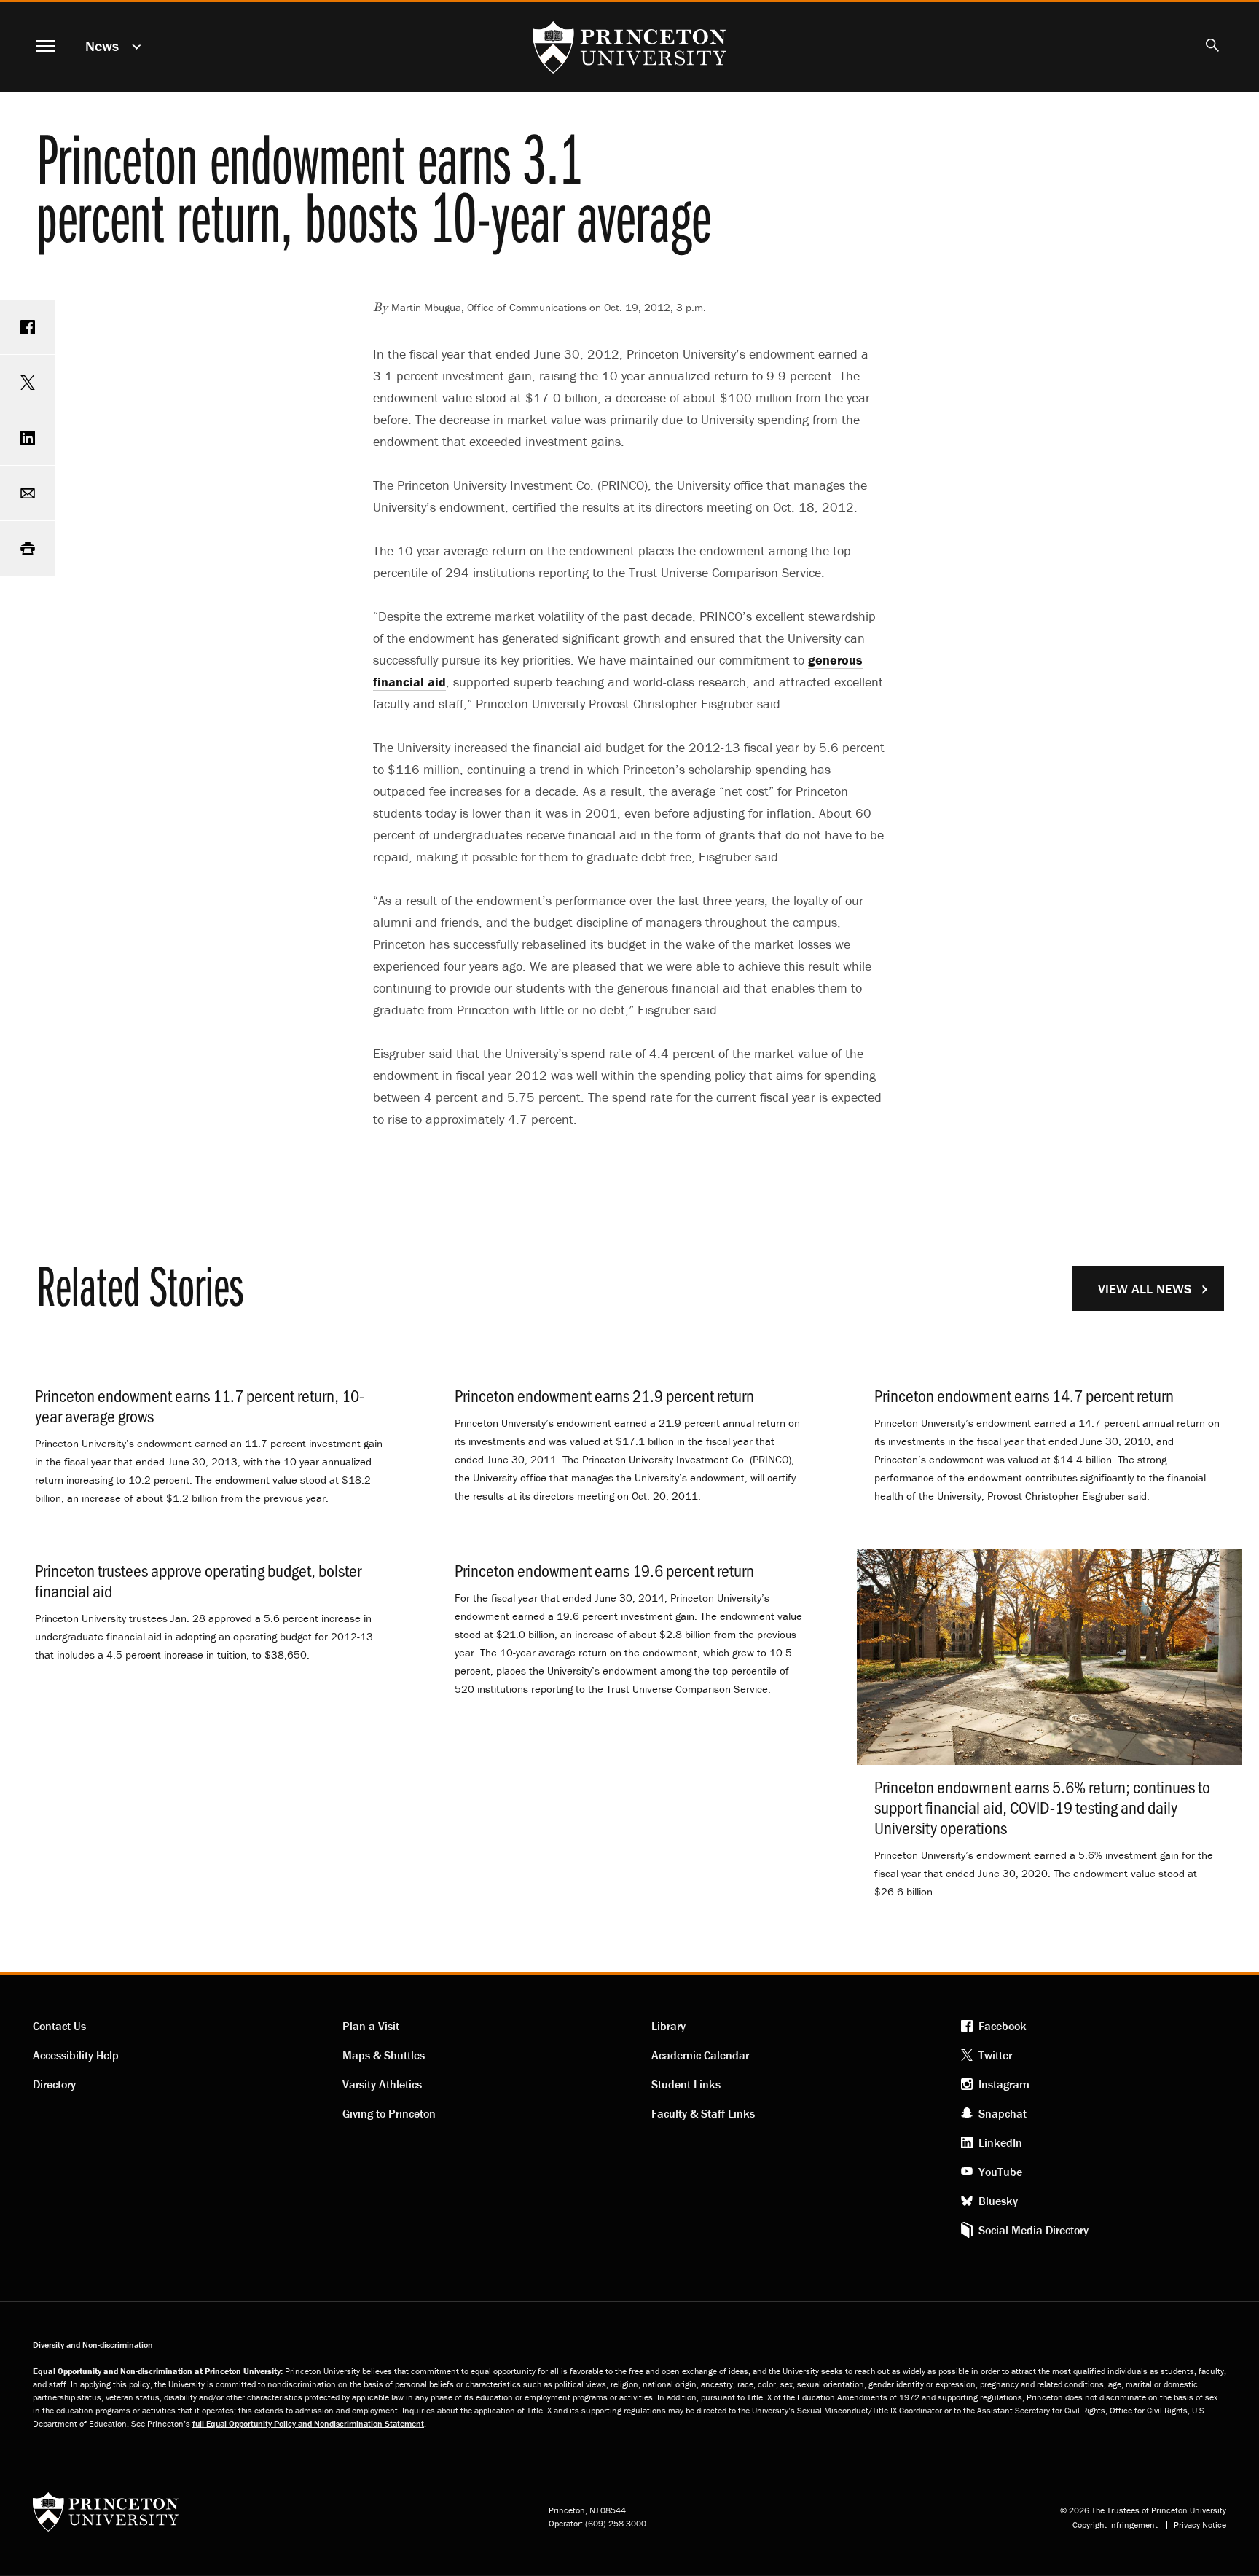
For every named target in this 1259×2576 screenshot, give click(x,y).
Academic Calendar (700, 2055)
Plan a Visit (371, 2026)
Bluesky (998, 2201)
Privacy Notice (1200, 2525)
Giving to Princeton (389, 2113)
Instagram (1004, 2084)
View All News (1145, 1289)
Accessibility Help (76, 2055)
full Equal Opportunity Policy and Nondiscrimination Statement (308, 2423)
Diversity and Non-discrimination (93, 2345)
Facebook (1003, 2026)
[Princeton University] (106, 2517)
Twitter (995, 2055)
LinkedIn (1000, 2142)
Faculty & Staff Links (703, 2113)
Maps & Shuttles (384, 2055)
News (102, 46)
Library (668, 2026)
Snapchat (1003, 2113)
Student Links (686, 2084)
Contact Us (59, 2026)
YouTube (1000, 2172)
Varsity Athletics (382, 2084)
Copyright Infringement (1115, 2525)
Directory (54, 2084)
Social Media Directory (1034, 2230)
